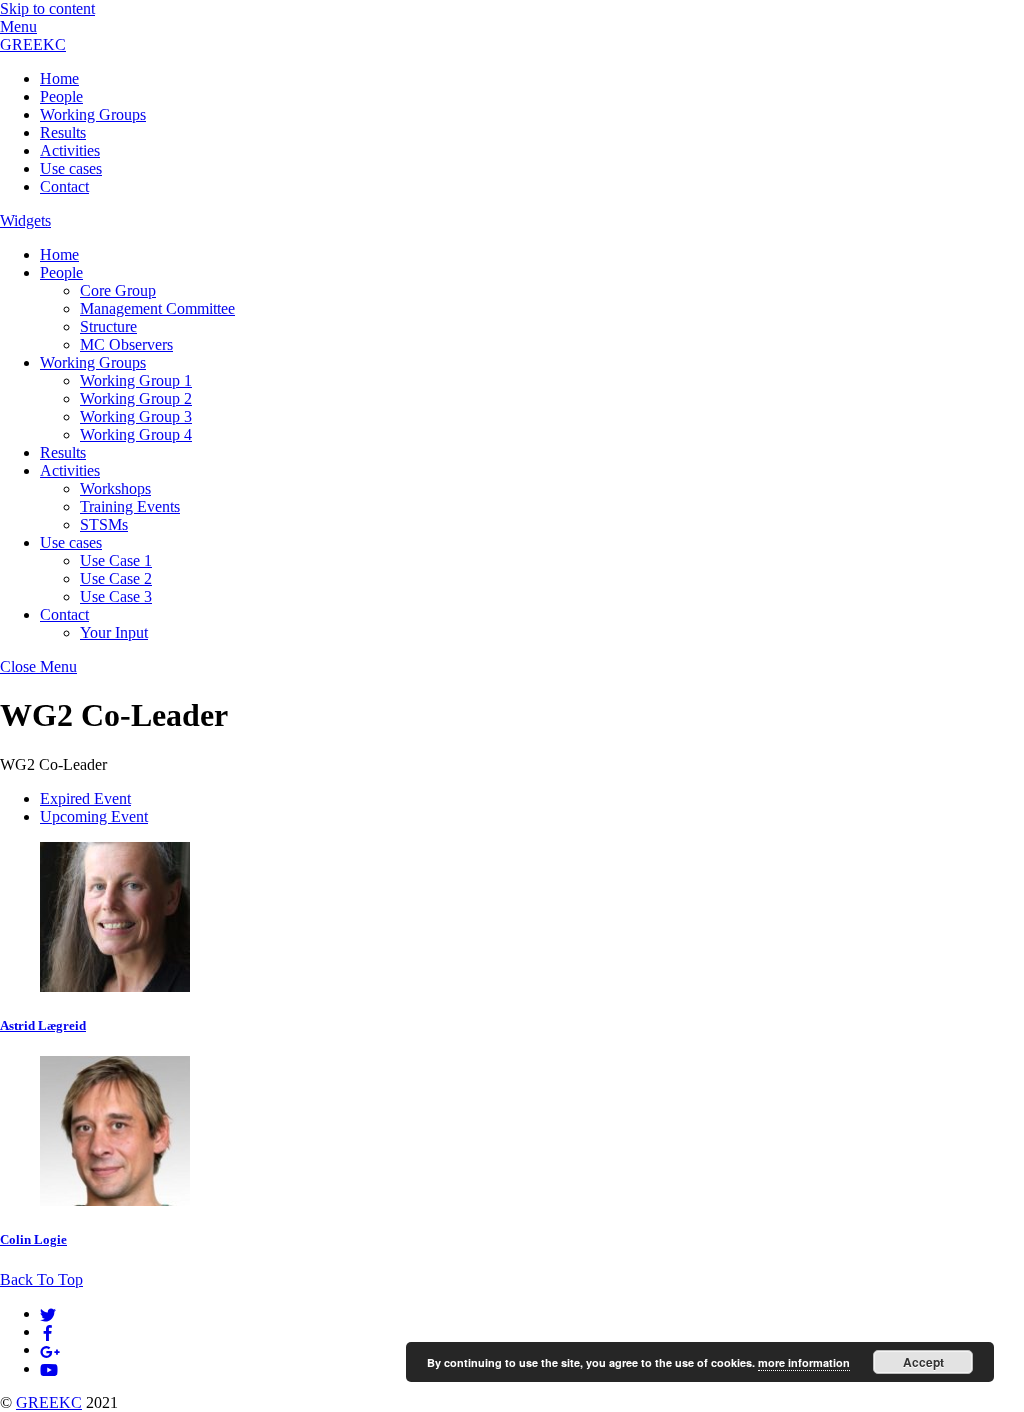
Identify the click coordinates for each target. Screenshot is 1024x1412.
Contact (64, 186)
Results (63, 132)
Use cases (71, 168)
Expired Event (85, 798)
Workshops (115, 488)
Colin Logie (33, 1239)
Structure (108, 326)
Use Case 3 (116, 596)
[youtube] (49, 1368)
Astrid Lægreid (43, 1025)
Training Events (130, 506)
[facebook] (48, 1331)
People (61, 96)
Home (59, 78)
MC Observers (126, 344)
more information (804, 1362)
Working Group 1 (136, 380)
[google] (50, 1349)
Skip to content (47, 8)
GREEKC (49, 1402)
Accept (923, 1362)
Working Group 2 (136, 398)
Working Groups (93, 114)
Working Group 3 (136, 416)
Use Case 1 (116, 560)
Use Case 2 (116, 578)
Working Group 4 (136, 434)
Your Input (114, 632)
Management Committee (157, 308)
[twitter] (48, 1313)
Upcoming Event (94, 816)
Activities (70, 150)
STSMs (104, 524)
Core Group (118, 290)
